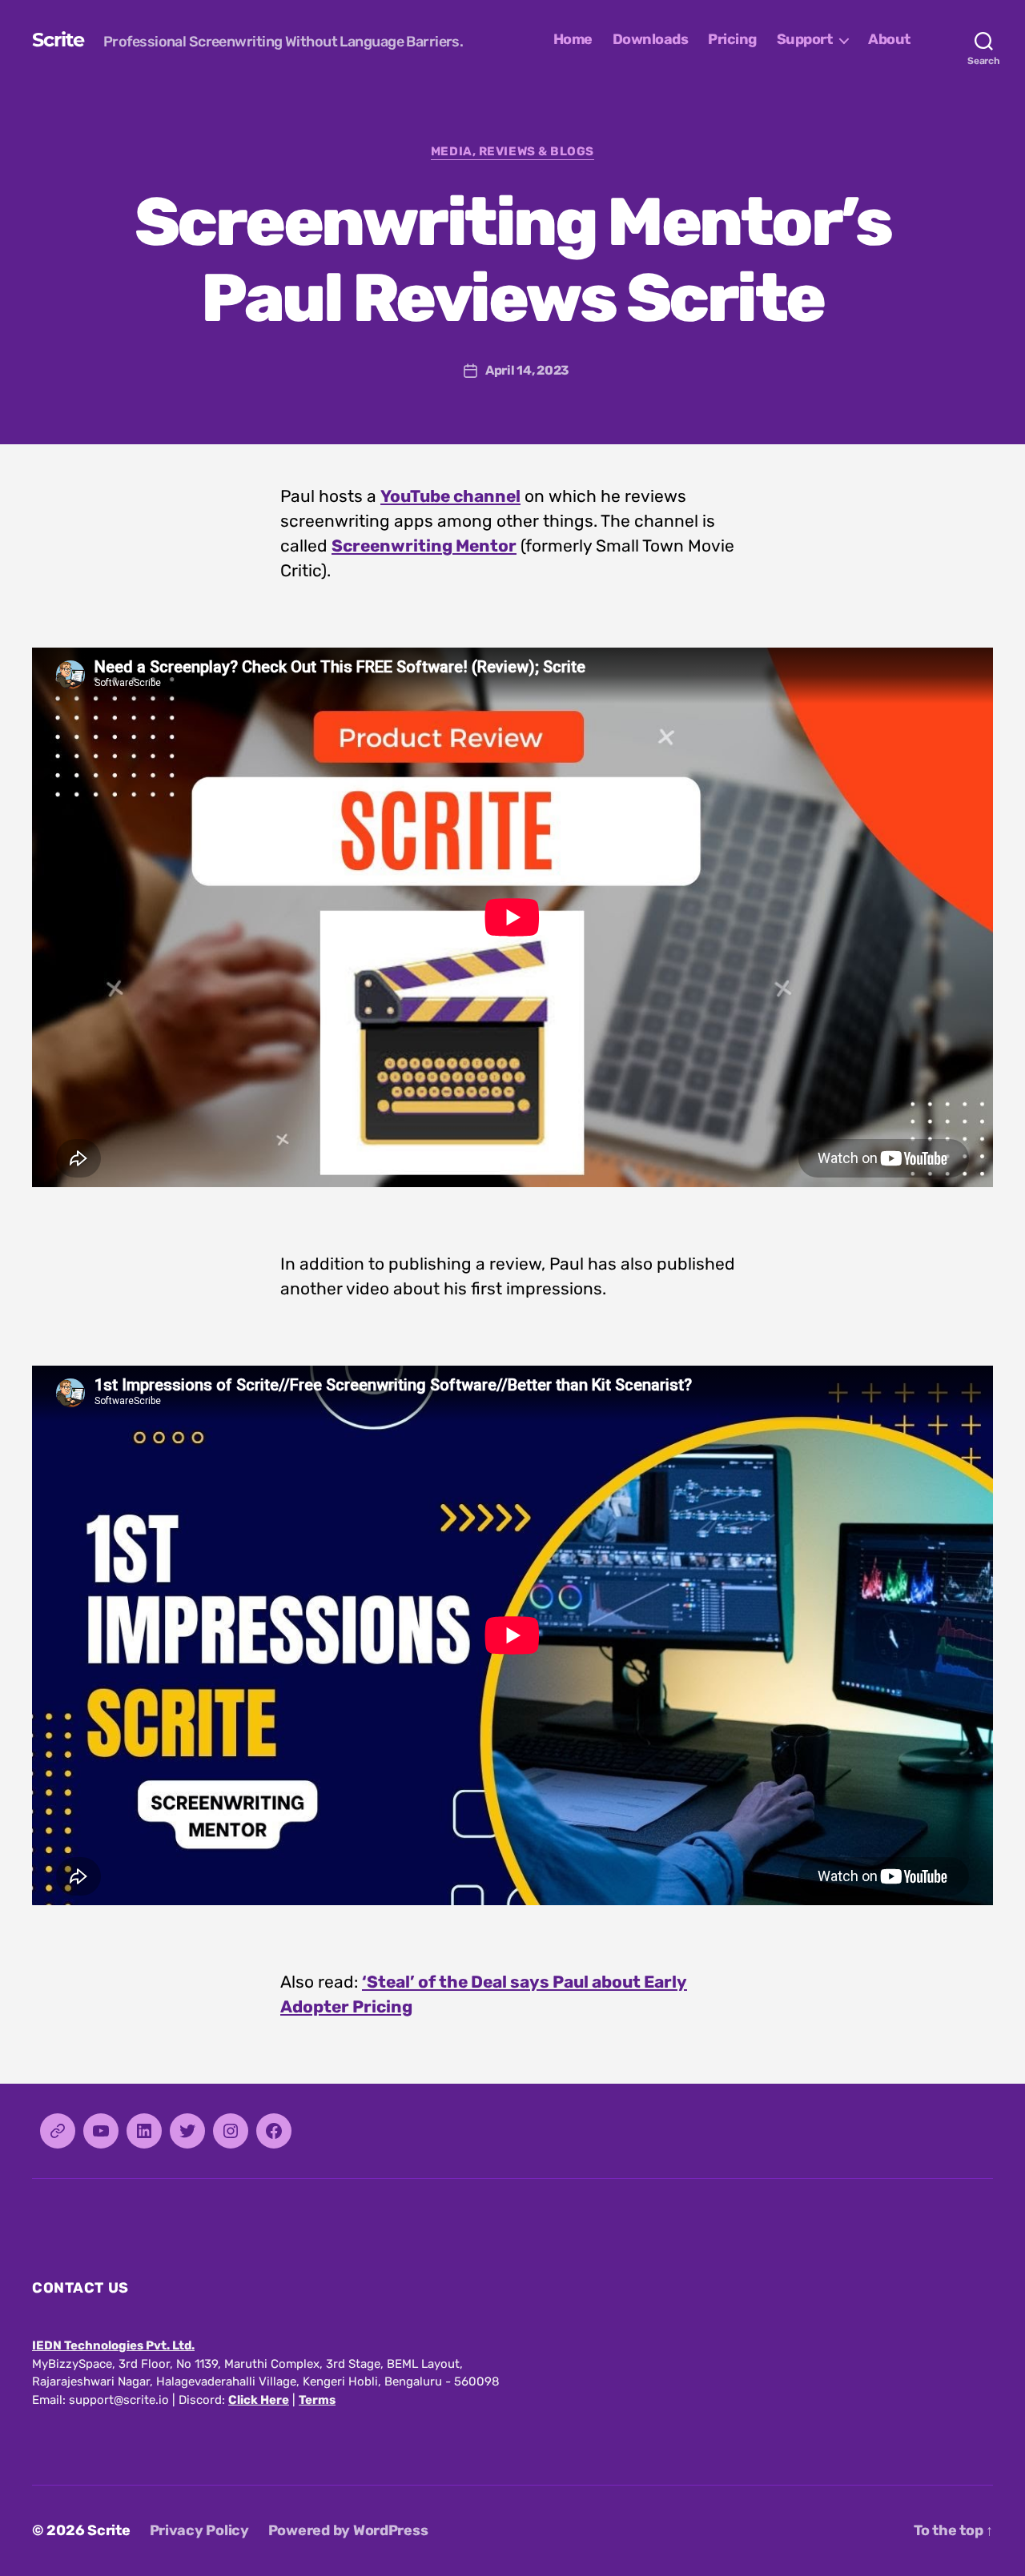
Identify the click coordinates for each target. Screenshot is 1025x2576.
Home (573, 40)
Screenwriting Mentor (424, 546)
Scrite (58, 40)
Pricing (732, 40)
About (889, 40)
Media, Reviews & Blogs (512, 151)
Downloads (651, 40)
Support (805, 40)
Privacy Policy (199, 2530)
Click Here (259, 2400)
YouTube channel (450, 496)
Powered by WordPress (348, 2530)
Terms (317, 2400)
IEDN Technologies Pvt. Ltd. (113, 2345)
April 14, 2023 (527, 370)
